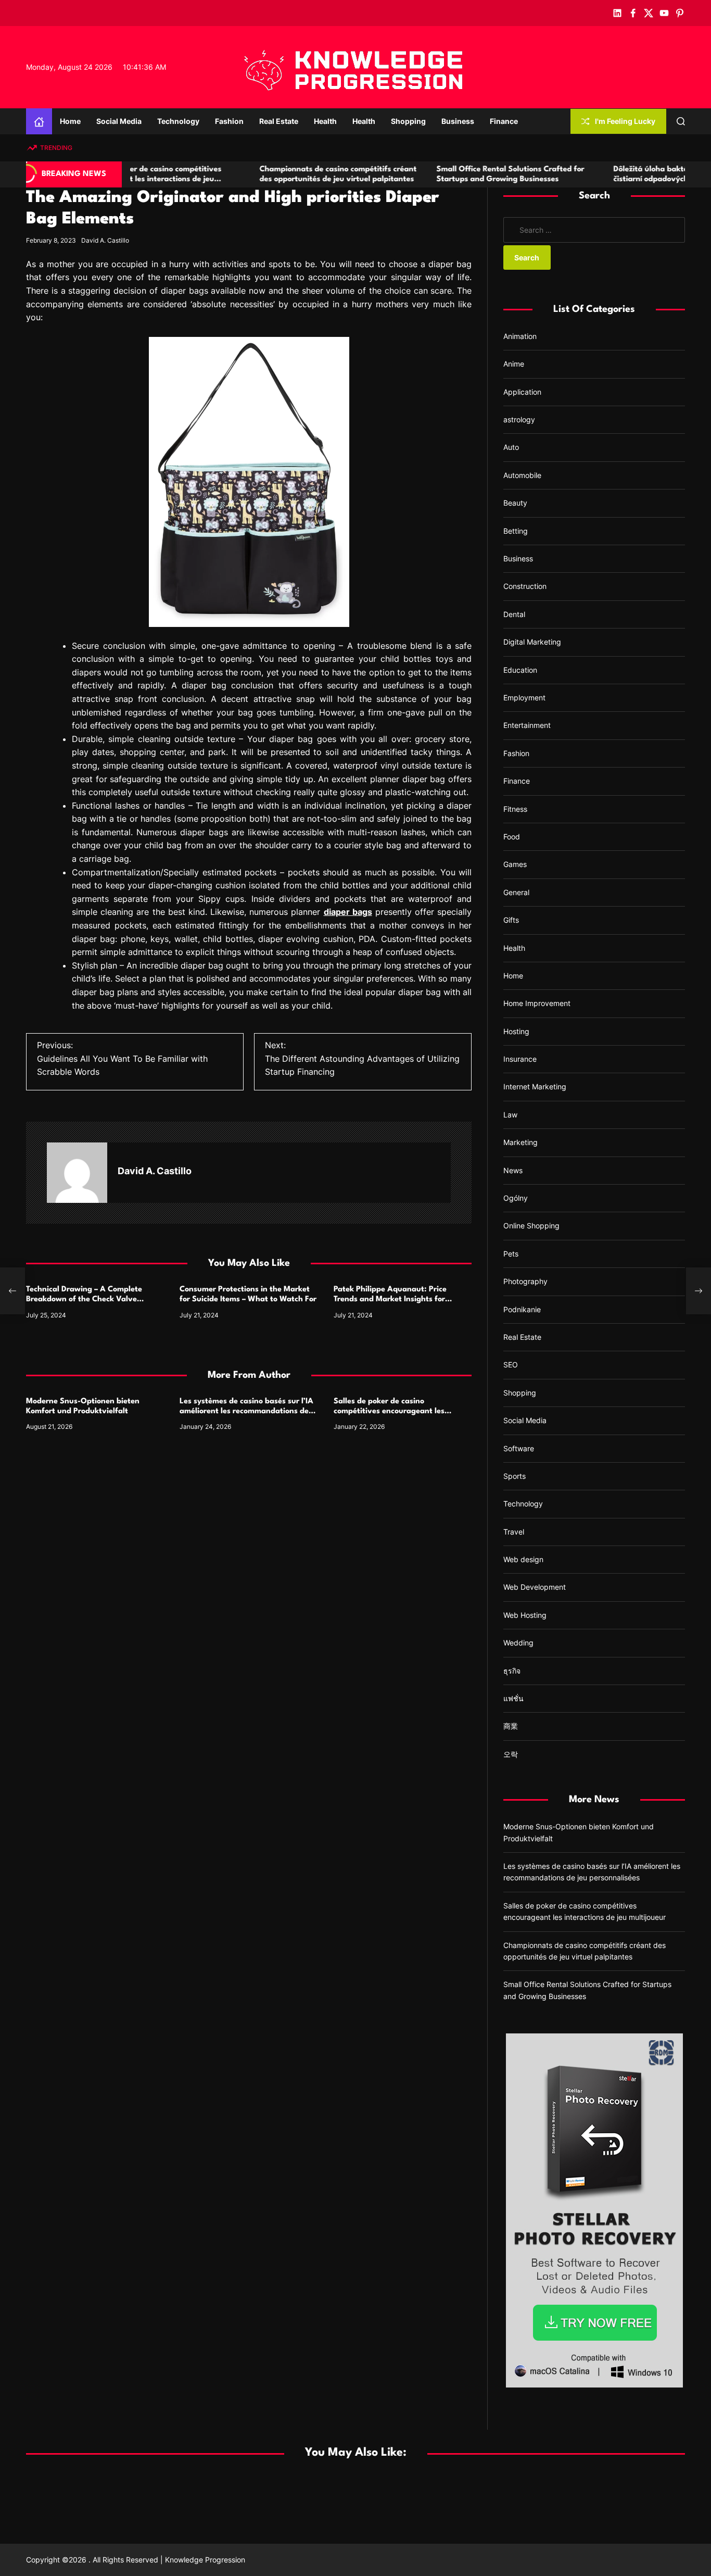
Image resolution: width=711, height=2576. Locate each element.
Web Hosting (525, 1615)
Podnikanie (522, 1309)
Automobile (522, 475)
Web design (523, 1559)
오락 (511, 1754)
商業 (511, 1726)
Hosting (516, 1031)
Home (70, 121)
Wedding (518, 1643)
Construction (525, 586)
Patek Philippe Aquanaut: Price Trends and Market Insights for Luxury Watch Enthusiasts (390, 1299)
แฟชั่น (513, 1698)
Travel (514, 1532)
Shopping (408, 121)
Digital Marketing (532, 642)
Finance (504, 121)
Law (510, 1115)
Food (512, 837)
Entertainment (527, 725)
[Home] (39, 121)
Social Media (119, 121)
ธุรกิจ (512, 1671)
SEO (511, 1365)
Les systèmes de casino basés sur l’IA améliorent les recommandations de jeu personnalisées (246, 1411)
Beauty (515, 503)
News (513, 1170)
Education (520, 669)
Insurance (520, 1059)
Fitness (515, 808)
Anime (514, 364)
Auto (511, 447)
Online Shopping (531, 1226)
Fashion (229, 121)
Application (522, 392)
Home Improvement (537, 1003)
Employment (524, 698)
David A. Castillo (105, 240)
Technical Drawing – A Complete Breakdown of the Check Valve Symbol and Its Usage (84, 1299)
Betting (516, 531)
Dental (514, 614)
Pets (511, 1254)
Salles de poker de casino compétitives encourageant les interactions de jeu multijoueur (389, 1411)
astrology (519, 419)
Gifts (511, 920)
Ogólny (516, 1198)
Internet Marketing (535, 1086)
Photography (525, 1281)
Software (519, 1448)
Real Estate (279, 121)
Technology (178, 121)
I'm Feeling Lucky (625, 121)
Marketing (520, 1142)
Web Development (535, 1587)
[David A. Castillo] (77, 1173)
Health (325, 121)
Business (458, 121)
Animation (520, 336)
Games (515, 864)
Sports (515, 1476)
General (516, 892)
